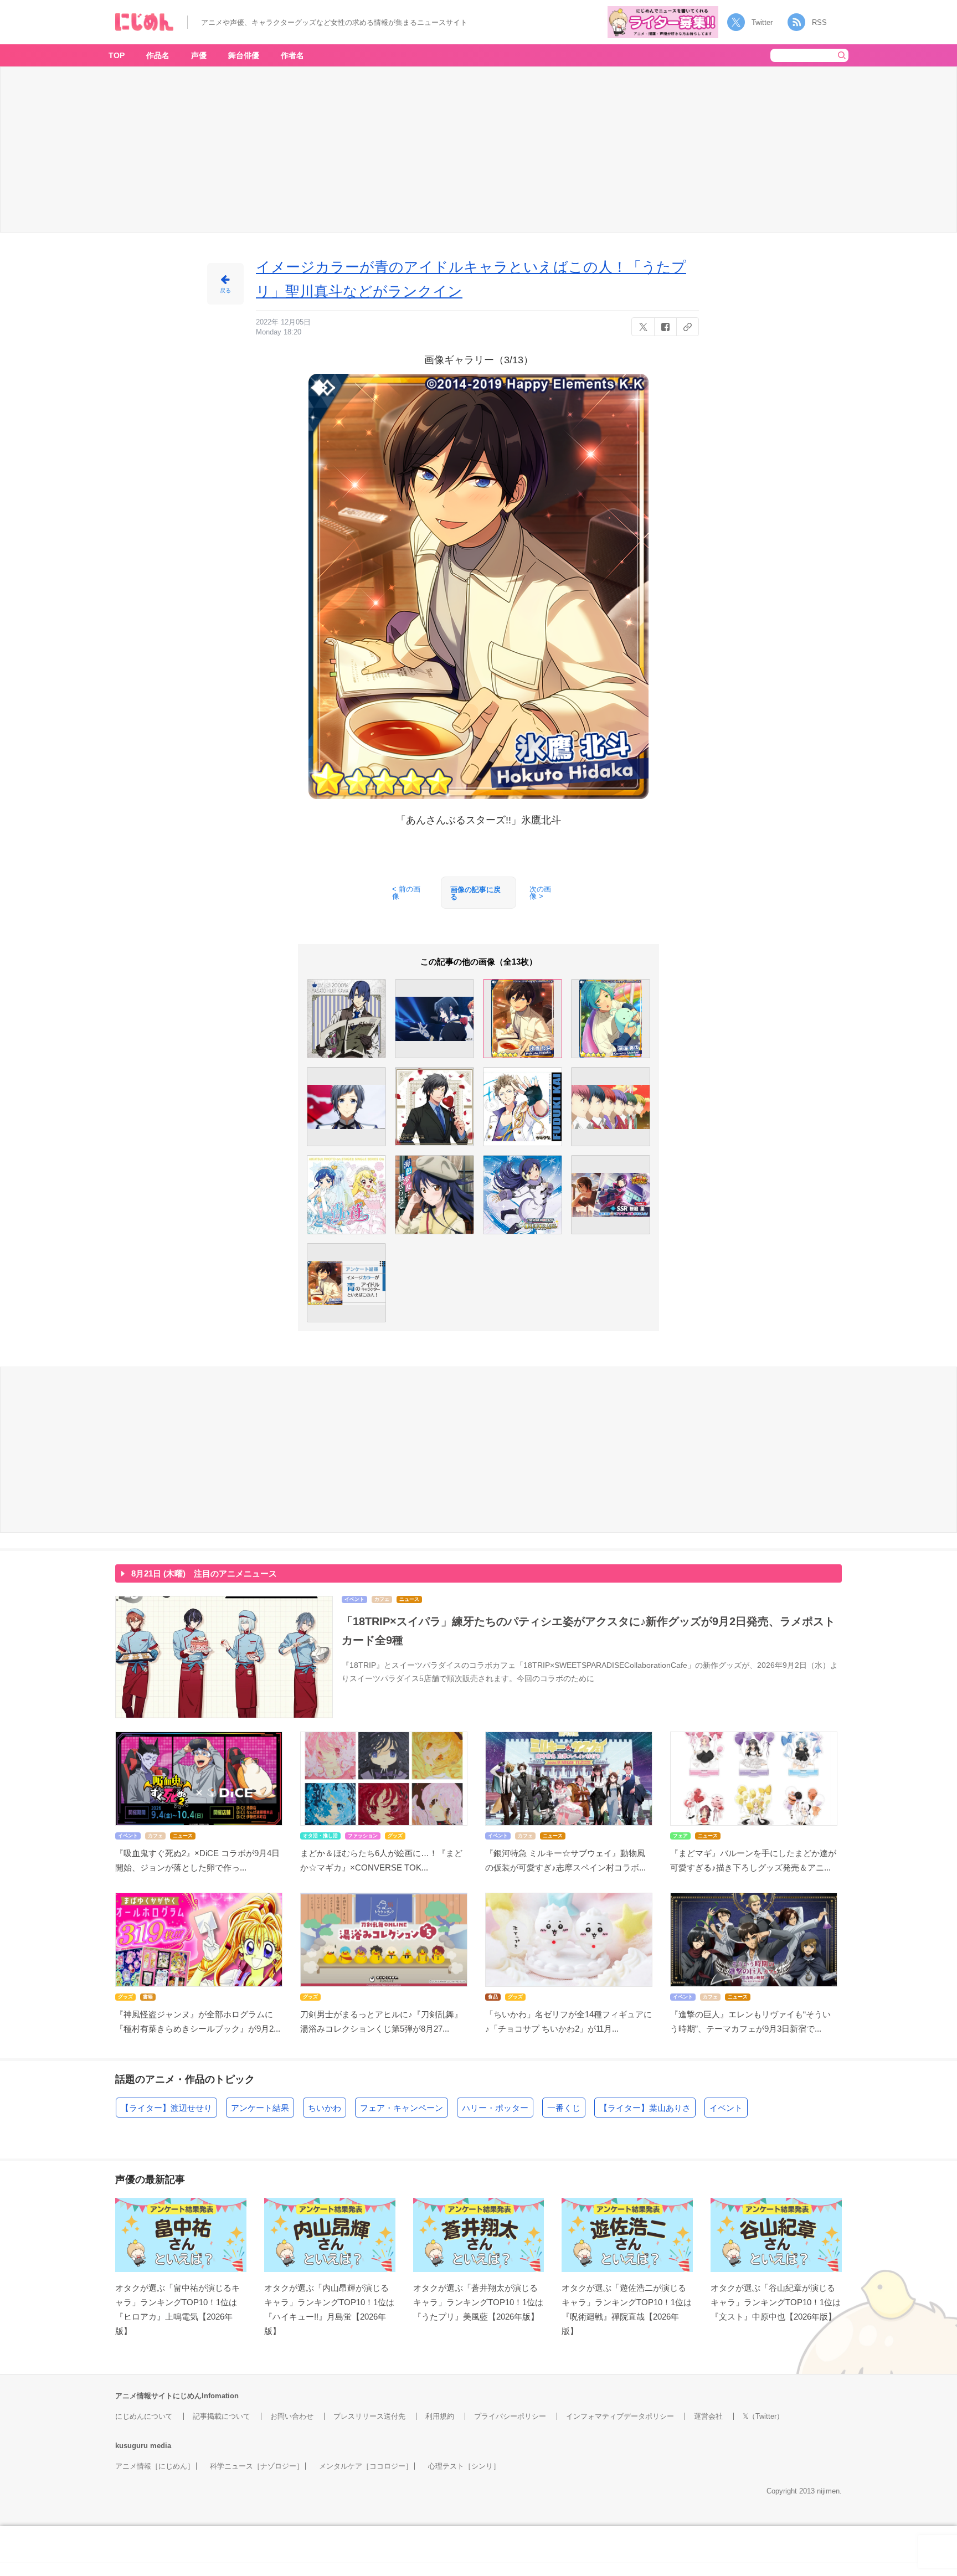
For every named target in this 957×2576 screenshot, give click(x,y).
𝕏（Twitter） (763, 2416)
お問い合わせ (292, 2416)
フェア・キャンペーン (402, 2108)
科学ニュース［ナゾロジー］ (257, 2466)
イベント (726, 2108)
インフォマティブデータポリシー (620, 2416)
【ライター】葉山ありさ (645, 2108)
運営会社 (708, 2416)
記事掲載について (222, 2416)
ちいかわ (325, 2108)
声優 (199, 55)
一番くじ (564, 2108)
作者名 (292, 55)
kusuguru (132, 2446)
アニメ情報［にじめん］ (155, 2466)
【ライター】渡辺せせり (166, 2108)
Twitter (762, 22)
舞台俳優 (244, 55)
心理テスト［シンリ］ (464, 2466)
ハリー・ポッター (495, 2108)
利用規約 (440, 2416)
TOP (117, 55)
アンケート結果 (260, 2108)
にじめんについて (144, 2416)
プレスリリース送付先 (369, 2416)
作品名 (158, 55)
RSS (819, 22)
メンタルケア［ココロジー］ (366, 2466)
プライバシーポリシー (510, 2416)
